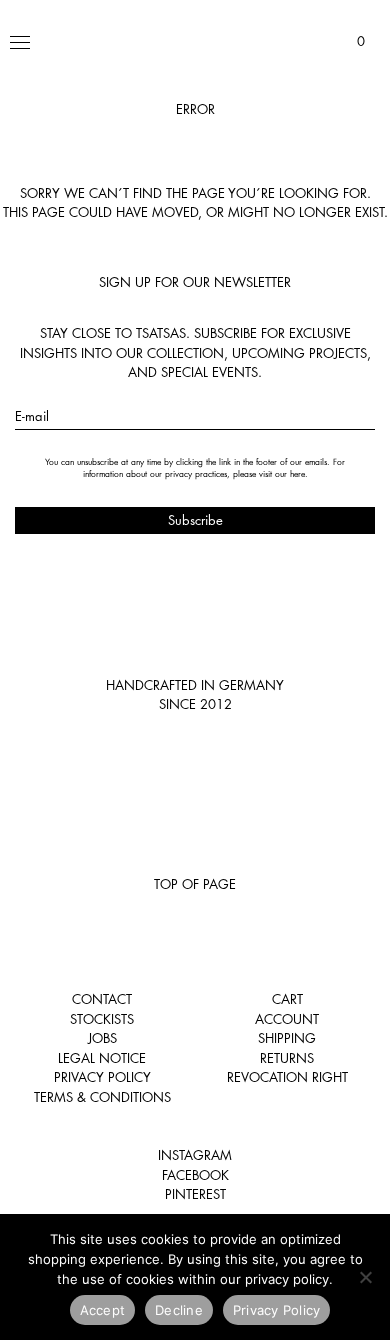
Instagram (195, 1155)
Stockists (102, 1019)
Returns (287, 1058)
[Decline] (365, 1277)
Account (287, 1019)
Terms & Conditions (102, 1097)
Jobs (102, 1038)
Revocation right (287, 1077)
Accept (103, 1310)
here (297, 474)
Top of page (195, 884)
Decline (179, 1310)
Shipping (287, 1038)
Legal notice (102, 1058)
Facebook (195, 1175)
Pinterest (195, 1194)
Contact (102, 999)
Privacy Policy (102, 1077)
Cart (287, 999)
